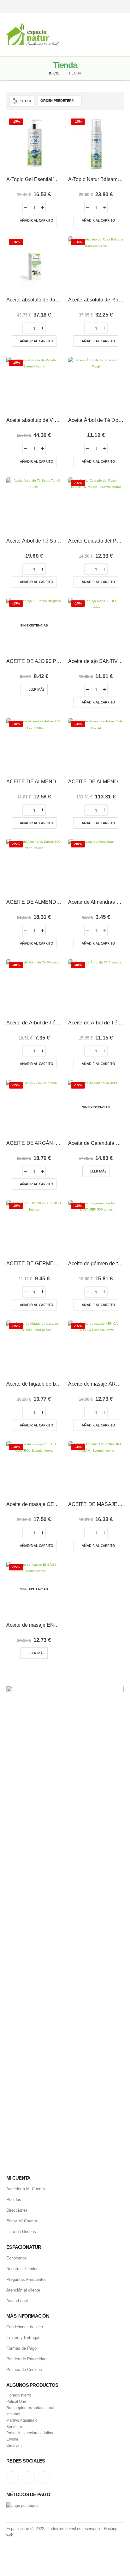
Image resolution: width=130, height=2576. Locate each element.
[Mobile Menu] (119, 35)
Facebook (44, 2478)
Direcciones (17, 2210)
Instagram (13, 2478)
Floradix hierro (19, 2395)
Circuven (14, 2445)
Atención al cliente (23, 2290)
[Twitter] (109, 6)
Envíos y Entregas (23, 2338)
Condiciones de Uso (25, 2327)
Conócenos (17, 2258)
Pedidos (14, 2200)
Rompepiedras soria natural (30, 2408)
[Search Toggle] (65, 35)
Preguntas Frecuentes (27, 2279)
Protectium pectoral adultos (30, 2433)
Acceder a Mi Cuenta (26, 2189)
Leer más (36, 689)
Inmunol (13, 2414)
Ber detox (15, 2427)
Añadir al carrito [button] (37, 220)
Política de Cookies (24, 2370)
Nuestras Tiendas (22, 2269)
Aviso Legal (17, 2301)
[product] (96, 385)
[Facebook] (120, 6)
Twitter (28, 2478)
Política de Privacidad (26, 2359)
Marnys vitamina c (22, 2420)
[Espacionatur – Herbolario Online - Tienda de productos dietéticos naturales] (32, 35)
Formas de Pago (21, 2348)
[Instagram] (98, 6)
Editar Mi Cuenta (22, 2221)
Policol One (16, 2401)
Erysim (12, 2439)
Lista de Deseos (21, 2232)
